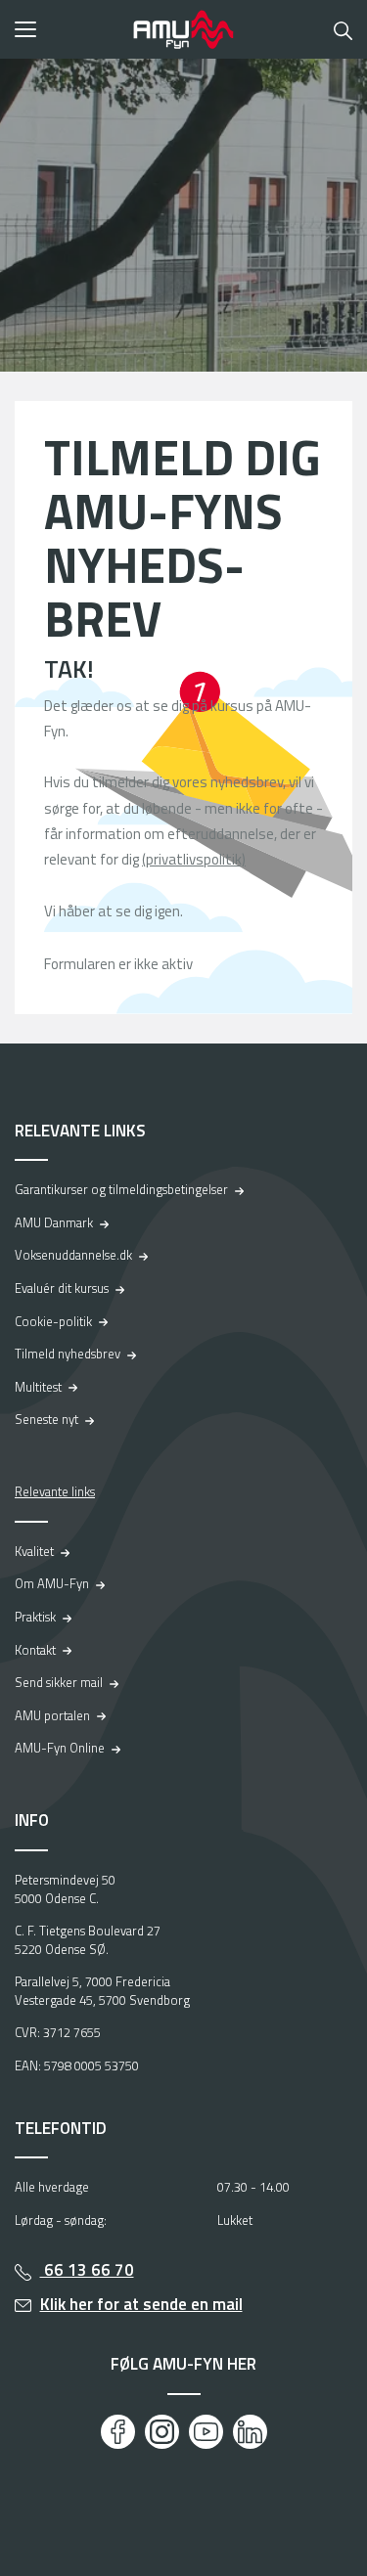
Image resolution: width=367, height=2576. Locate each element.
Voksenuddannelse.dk (73, 1255)
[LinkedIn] (250, 2432)
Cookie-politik (53, 1321)
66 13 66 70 (87, 2270)
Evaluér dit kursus (62, 1288)
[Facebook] (118, 2432)
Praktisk (35, 1617)
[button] (68, 29)
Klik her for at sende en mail (141, 2304)
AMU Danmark (54, 1222)
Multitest (38, 1387)
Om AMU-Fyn (52, 1583)
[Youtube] (206, 2432)
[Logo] (184, 29)
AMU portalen (52, 1715)
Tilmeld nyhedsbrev (68, 1354)
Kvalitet (34, 1551)
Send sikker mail (59, 1682)
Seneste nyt (46, 1419)
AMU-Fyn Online (60, 1748)
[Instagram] (162, 2432)
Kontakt (35, 1650)
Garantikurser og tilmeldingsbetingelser (121, 1189)
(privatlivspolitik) (194, 859)
